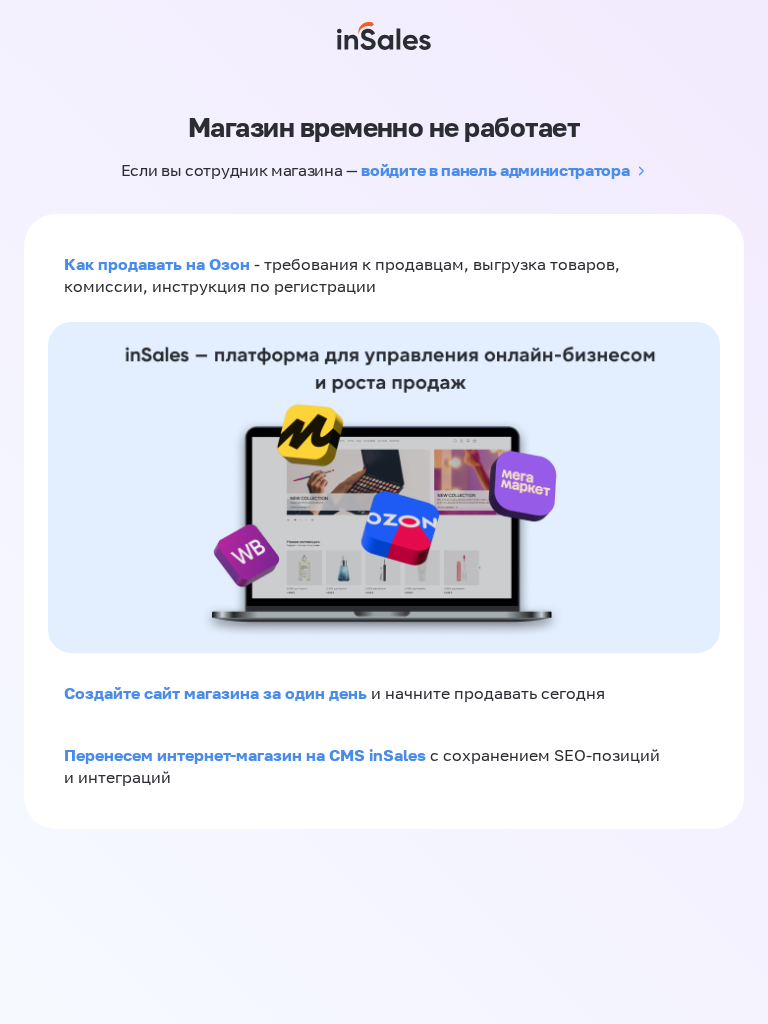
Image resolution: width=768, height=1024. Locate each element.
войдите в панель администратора (495, 170)
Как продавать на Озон (157, 264)
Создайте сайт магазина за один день (217, 693)
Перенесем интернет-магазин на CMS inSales (247, 755)
